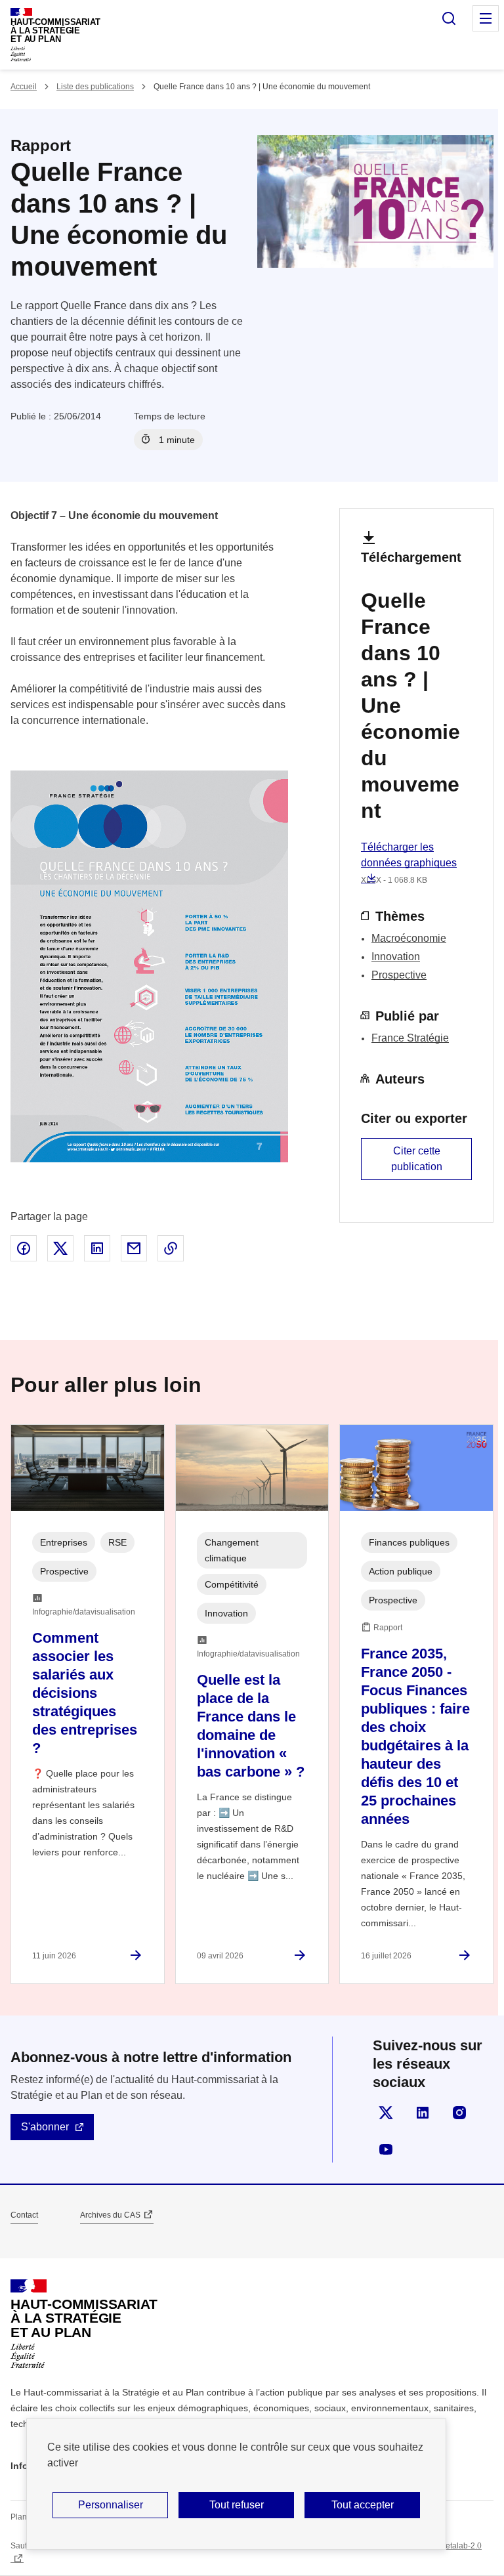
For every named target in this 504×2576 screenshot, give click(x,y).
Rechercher (449, 18)
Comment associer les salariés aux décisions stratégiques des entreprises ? (85, 1693)
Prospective (399, 975)
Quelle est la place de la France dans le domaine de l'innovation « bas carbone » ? (251, 1726)
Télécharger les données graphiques (409, 863)
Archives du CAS (110, 2215)
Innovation (396, 957)
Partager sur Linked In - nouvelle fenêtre (97, 1248)
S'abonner (45, 2127)
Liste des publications (95, 87)
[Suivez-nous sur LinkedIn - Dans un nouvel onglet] (423, 2113)
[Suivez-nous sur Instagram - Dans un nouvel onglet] (459, 2113)
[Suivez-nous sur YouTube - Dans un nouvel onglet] (386, 2149)
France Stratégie (410, 1038)
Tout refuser (237, 2505)
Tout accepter (363, 2505)
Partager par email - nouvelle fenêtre (134, 1248)
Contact (24, 2215)
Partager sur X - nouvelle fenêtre (60, 1248)
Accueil (24, 87)
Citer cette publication (417, 1159)
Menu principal (486, 18)
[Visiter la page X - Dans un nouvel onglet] (386, 2113)
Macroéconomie (409, 938)
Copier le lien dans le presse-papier (171, 1248)
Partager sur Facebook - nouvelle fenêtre (24, 1248)
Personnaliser (111, 2505)
